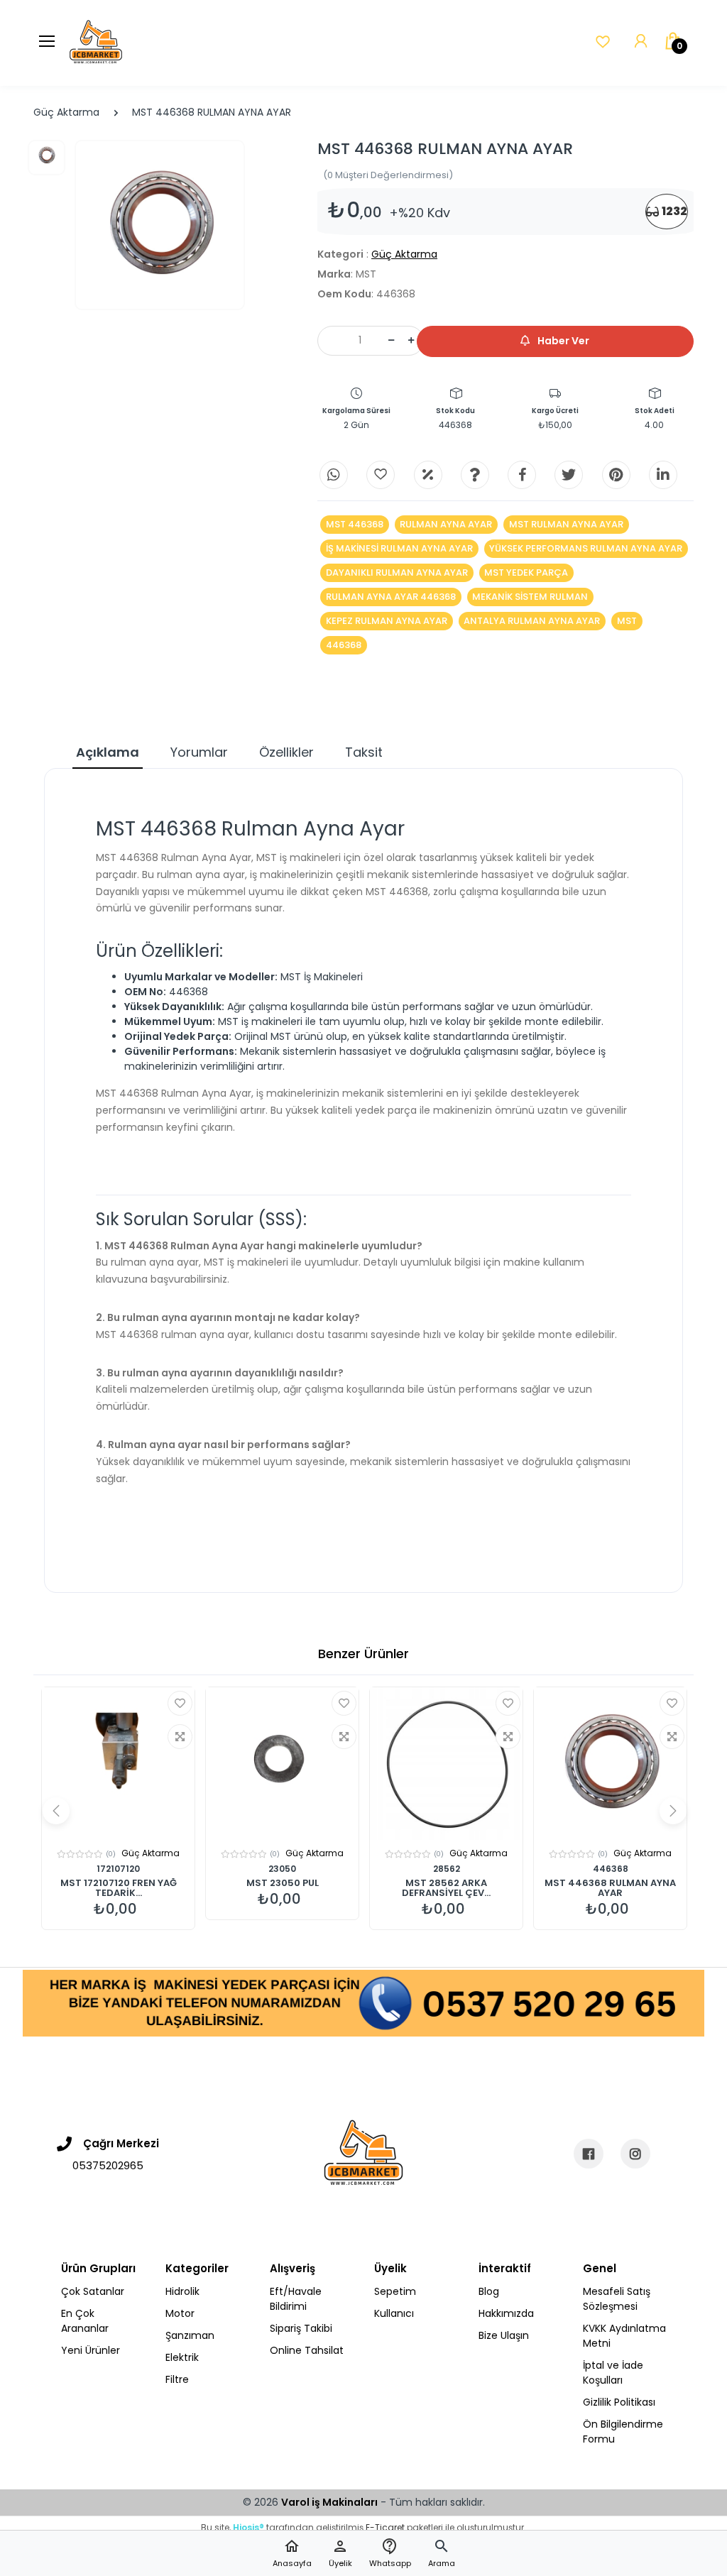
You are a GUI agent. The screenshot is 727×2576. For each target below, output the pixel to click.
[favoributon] (603, 42)
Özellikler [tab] (286, 752)
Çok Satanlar (93, 2291)
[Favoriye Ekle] (180, 1703)
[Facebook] (522, 475)
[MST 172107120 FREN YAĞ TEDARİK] (118, 1764)
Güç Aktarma (66, 112)
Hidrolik (182, 2291)
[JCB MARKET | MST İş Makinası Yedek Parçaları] (96, 43)
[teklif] (428, 475)
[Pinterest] (616, 475)
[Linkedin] (663, 475)
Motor (180, 2313)
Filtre (177, 2379)
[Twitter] (569, 475)
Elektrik (182, 2357)
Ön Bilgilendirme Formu (623, 2432)
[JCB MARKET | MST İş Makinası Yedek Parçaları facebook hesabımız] (589, 2154)
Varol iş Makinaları (329, 2502)
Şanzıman (190, 2335)
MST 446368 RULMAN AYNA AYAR (610, 1888)
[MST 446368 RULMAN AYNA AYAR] (160, 225)
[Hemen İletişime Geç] (363, 2002)
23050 (282, 1869)
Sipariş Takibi (301, 2328)
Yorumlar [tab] (199, 752)
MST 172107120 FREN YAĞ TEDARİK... (119, 1888)
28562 (447, 1869)
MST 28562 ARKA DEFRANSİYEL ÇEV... (446, 1888)
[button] (442, 2554)
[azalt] (391, 341)
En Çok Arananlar (85, 2321)
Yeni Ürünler (91, 2350)
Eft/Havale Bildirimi (296, 2299)
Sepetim (395, 2291)
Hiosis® (248, 2527)
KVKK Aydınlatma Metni (624, 2336)
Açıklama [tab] (108, 752)
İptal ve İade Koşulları (613, 2373)
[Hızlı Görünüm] (180, 1737)
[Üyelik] (641, 42)
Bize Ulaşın (504, 2335)
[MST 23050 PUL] (282, 1764)
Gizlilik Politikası (619, 2402)
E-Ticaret (385, 2527)
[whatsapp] (334, 475)
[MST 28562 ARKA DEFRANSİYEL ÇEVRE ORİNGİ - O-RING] (446, 1764)
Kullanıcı (394, 2313)
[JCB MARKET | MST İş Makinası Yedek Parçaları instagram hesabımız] (635, 2154)
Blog (489, 2291)
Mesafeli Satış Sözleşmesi (617, 2299)
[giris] (381, 475)
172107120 (118, 1869)
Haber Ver (562, 341)
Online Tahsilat (307, 2350)
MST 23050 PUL (283, 1883)
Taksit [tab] (364, 752)
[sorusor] (475, 475)
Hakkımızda (506, 2313)
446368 (611, 1869)
